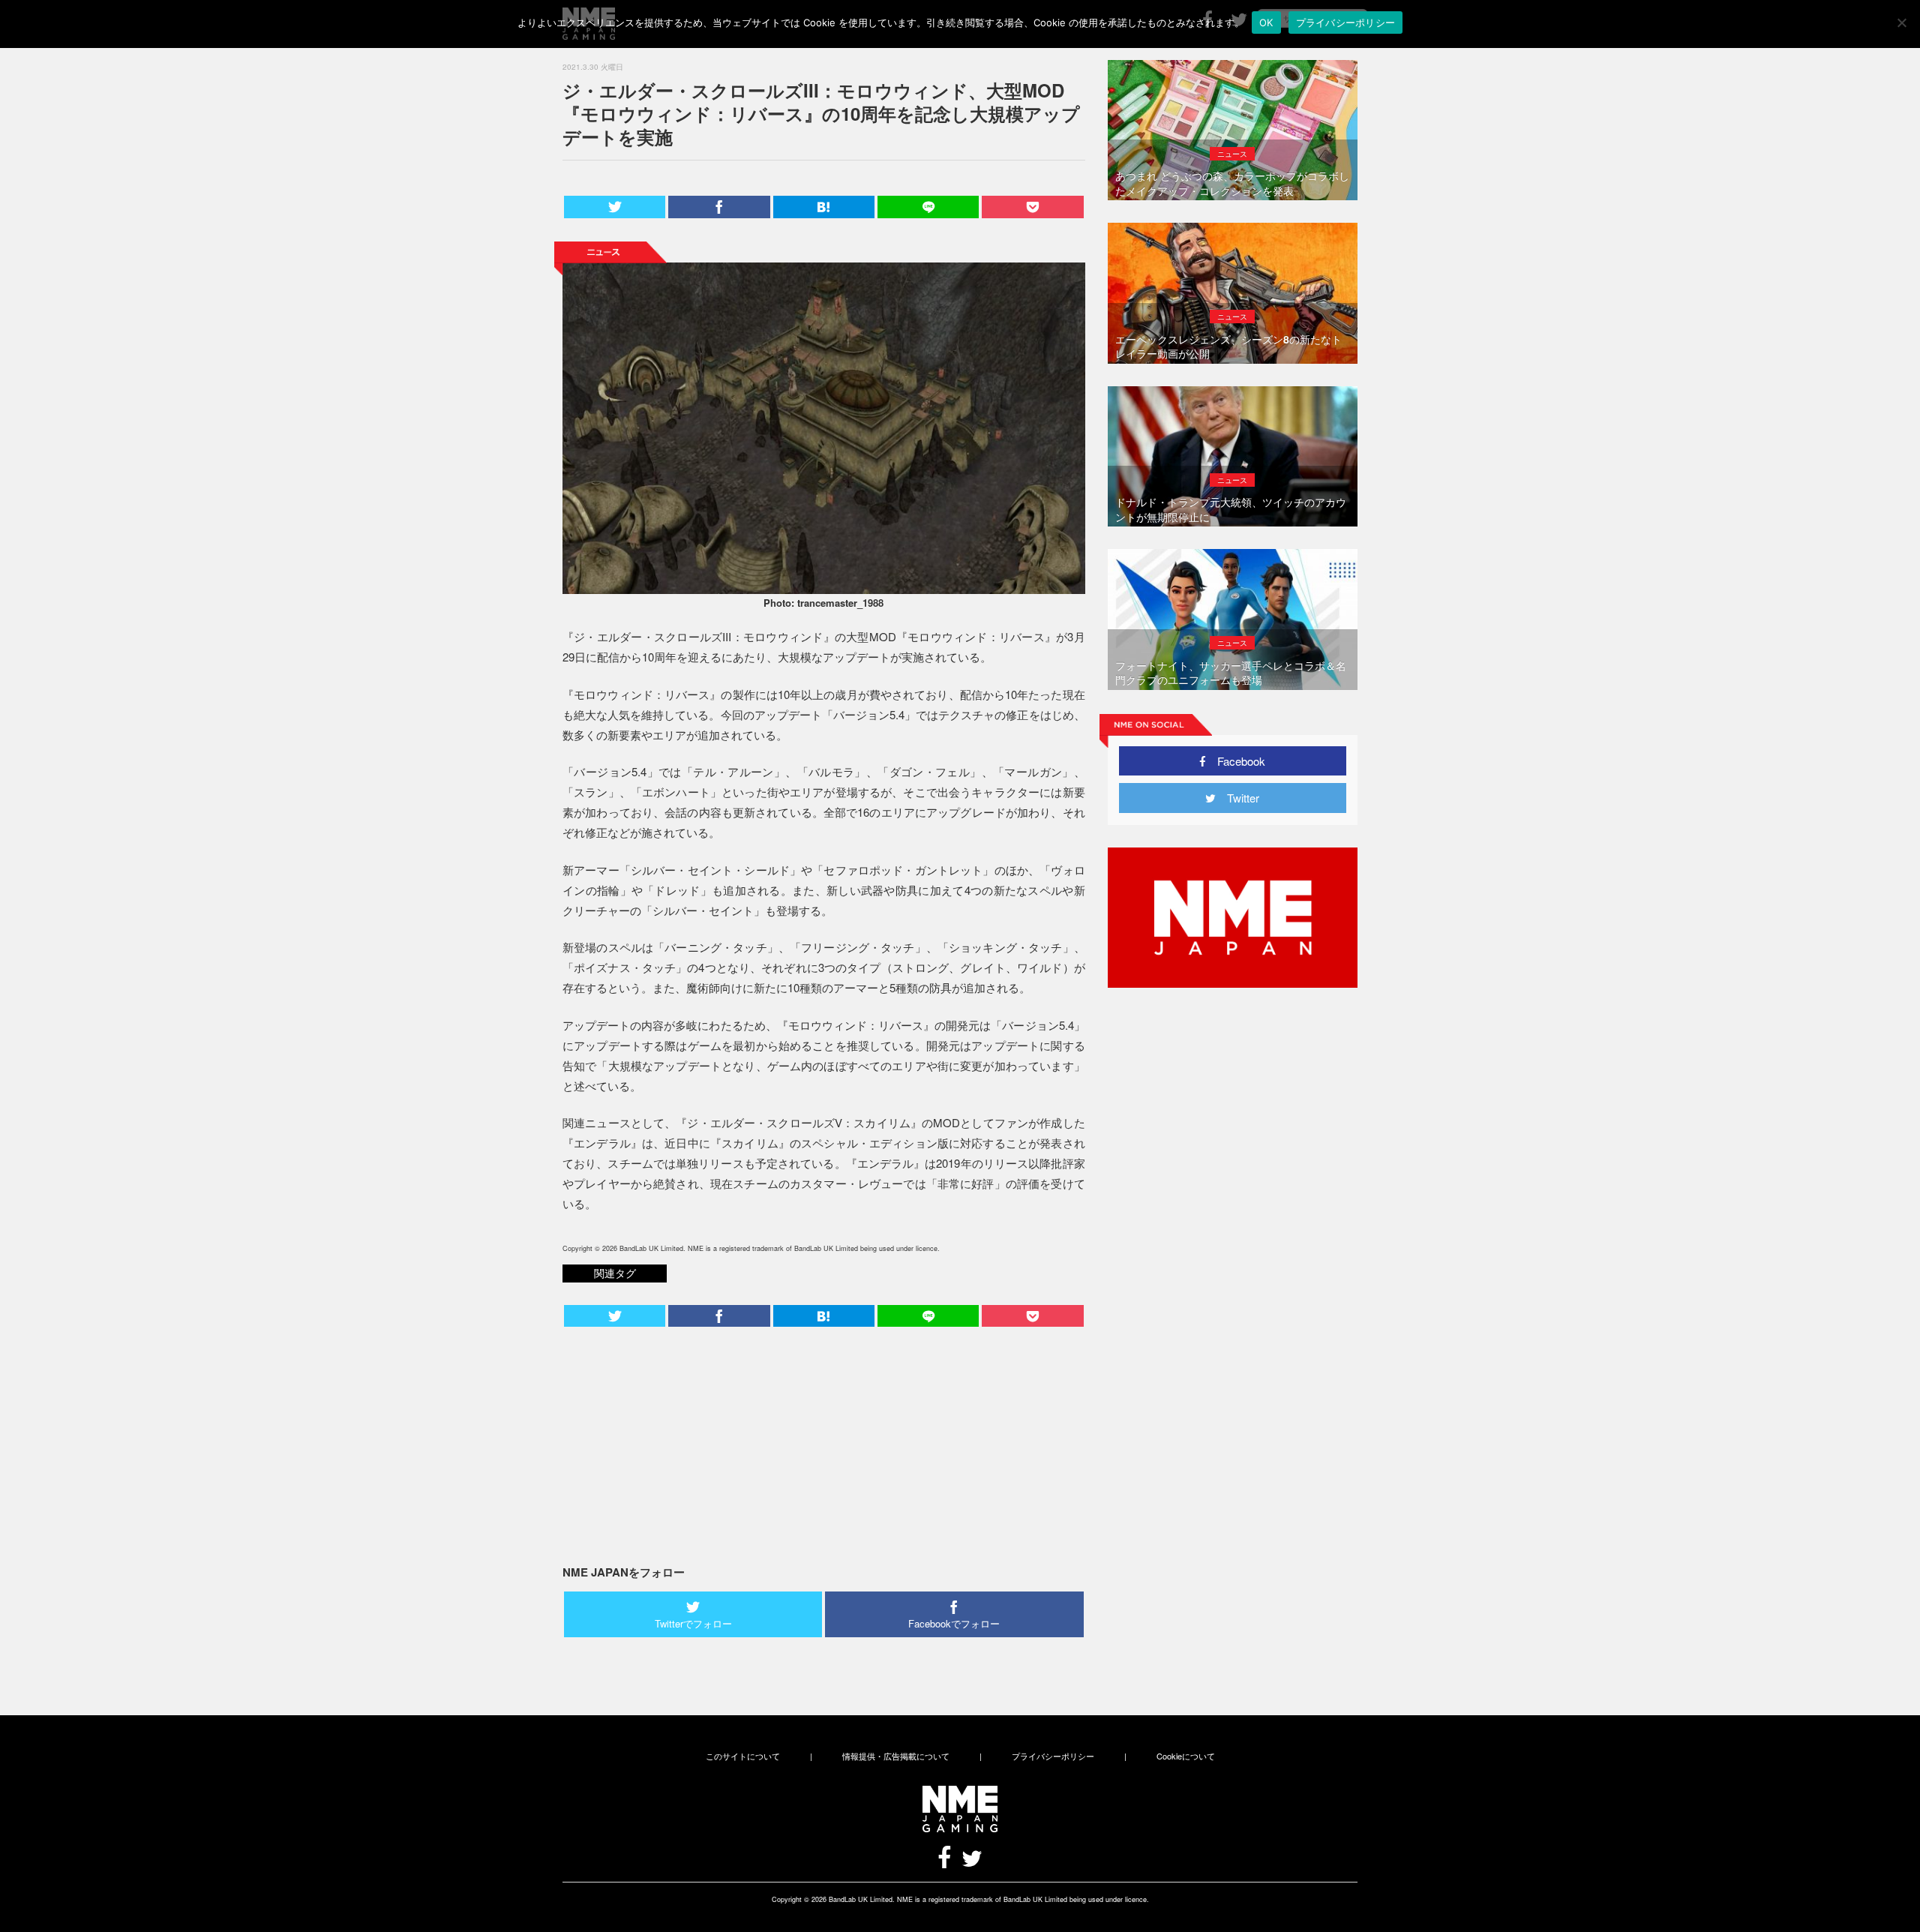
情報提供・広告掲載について (896, 1756)
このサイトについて (743, 1756)
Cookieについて (1186, 1756)
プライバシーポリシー (1053, 1756)
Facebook (1236, 761)
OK (1266, 22)
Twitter (1237, 798)
